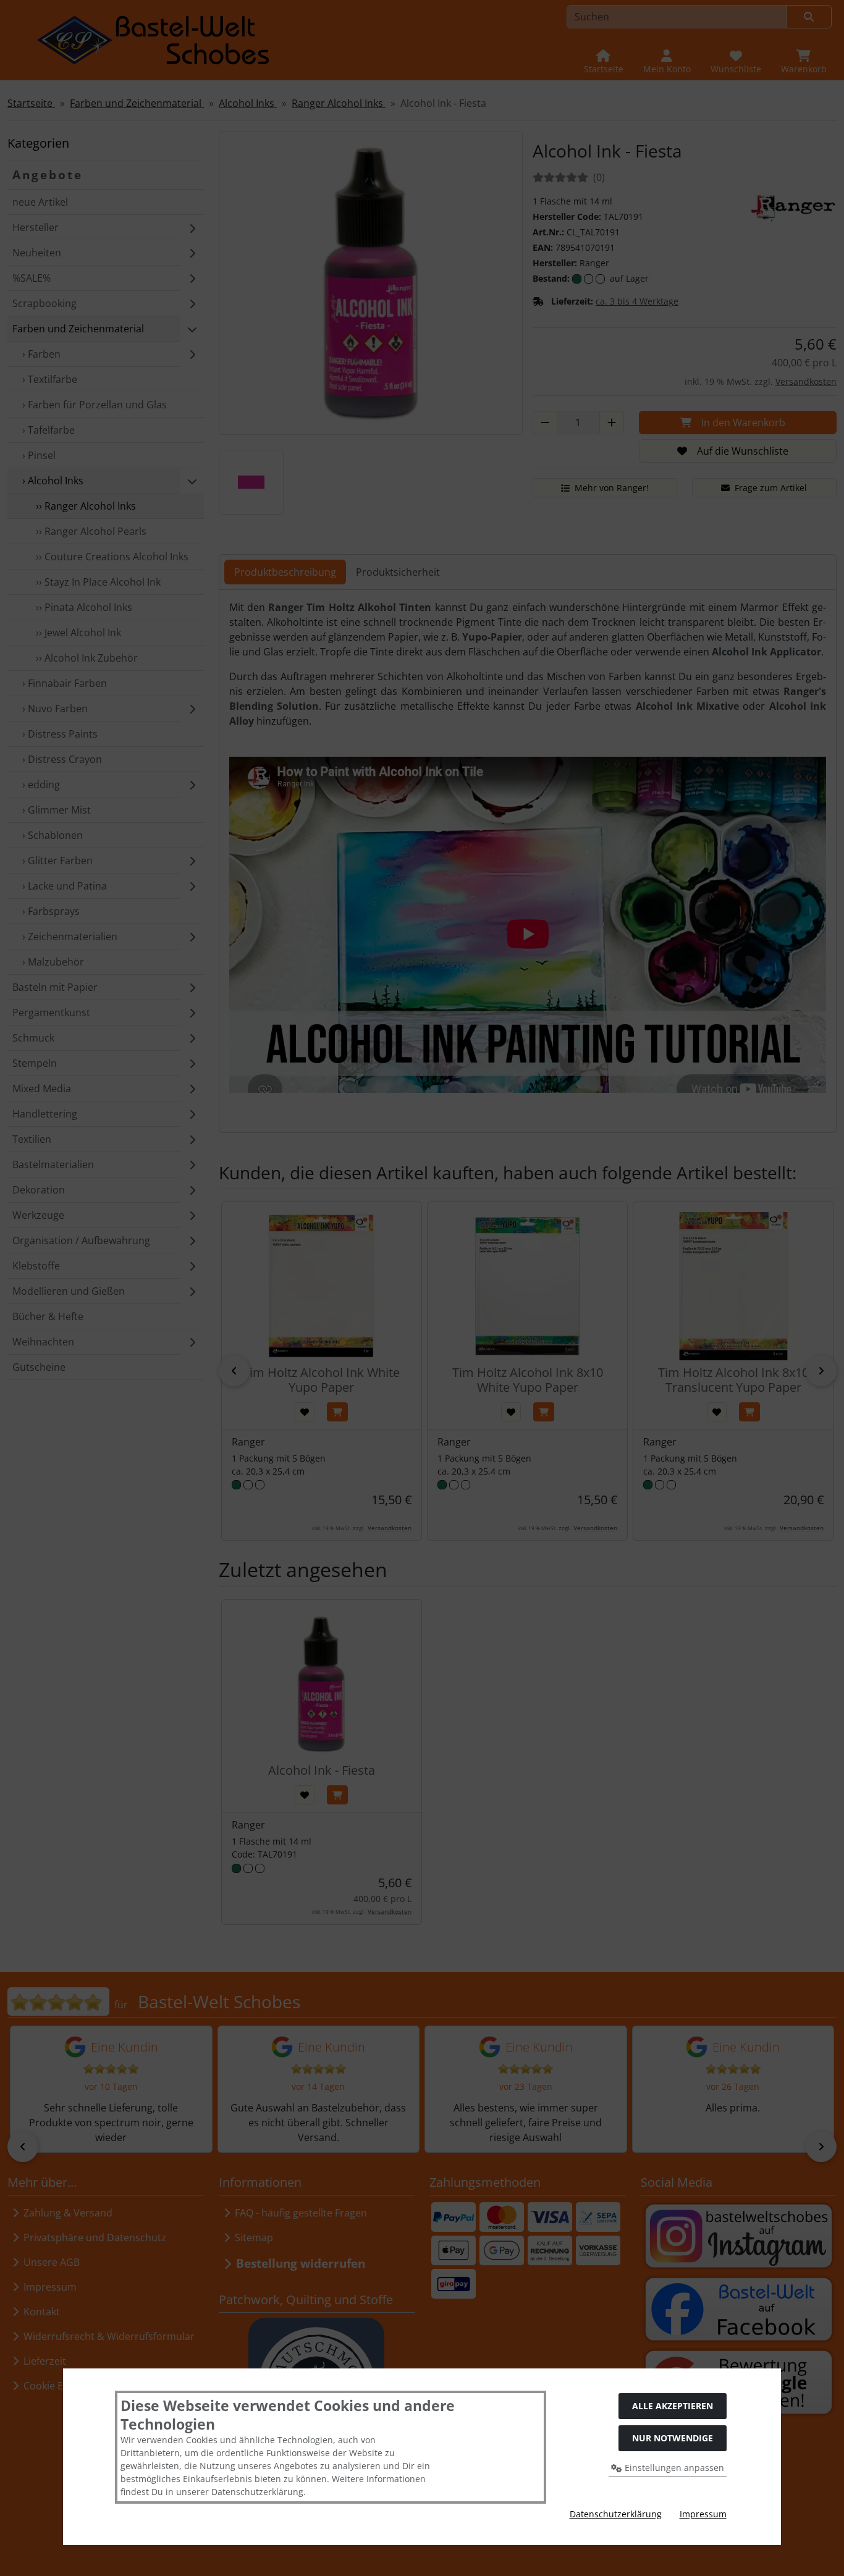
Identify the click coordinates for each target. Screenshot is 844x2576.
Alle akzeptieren (673, 2406)
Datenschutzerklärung (616, 2514)
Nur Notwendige (673, 2438)
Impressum (703, 2514)
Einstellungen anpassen (673, 2468)
